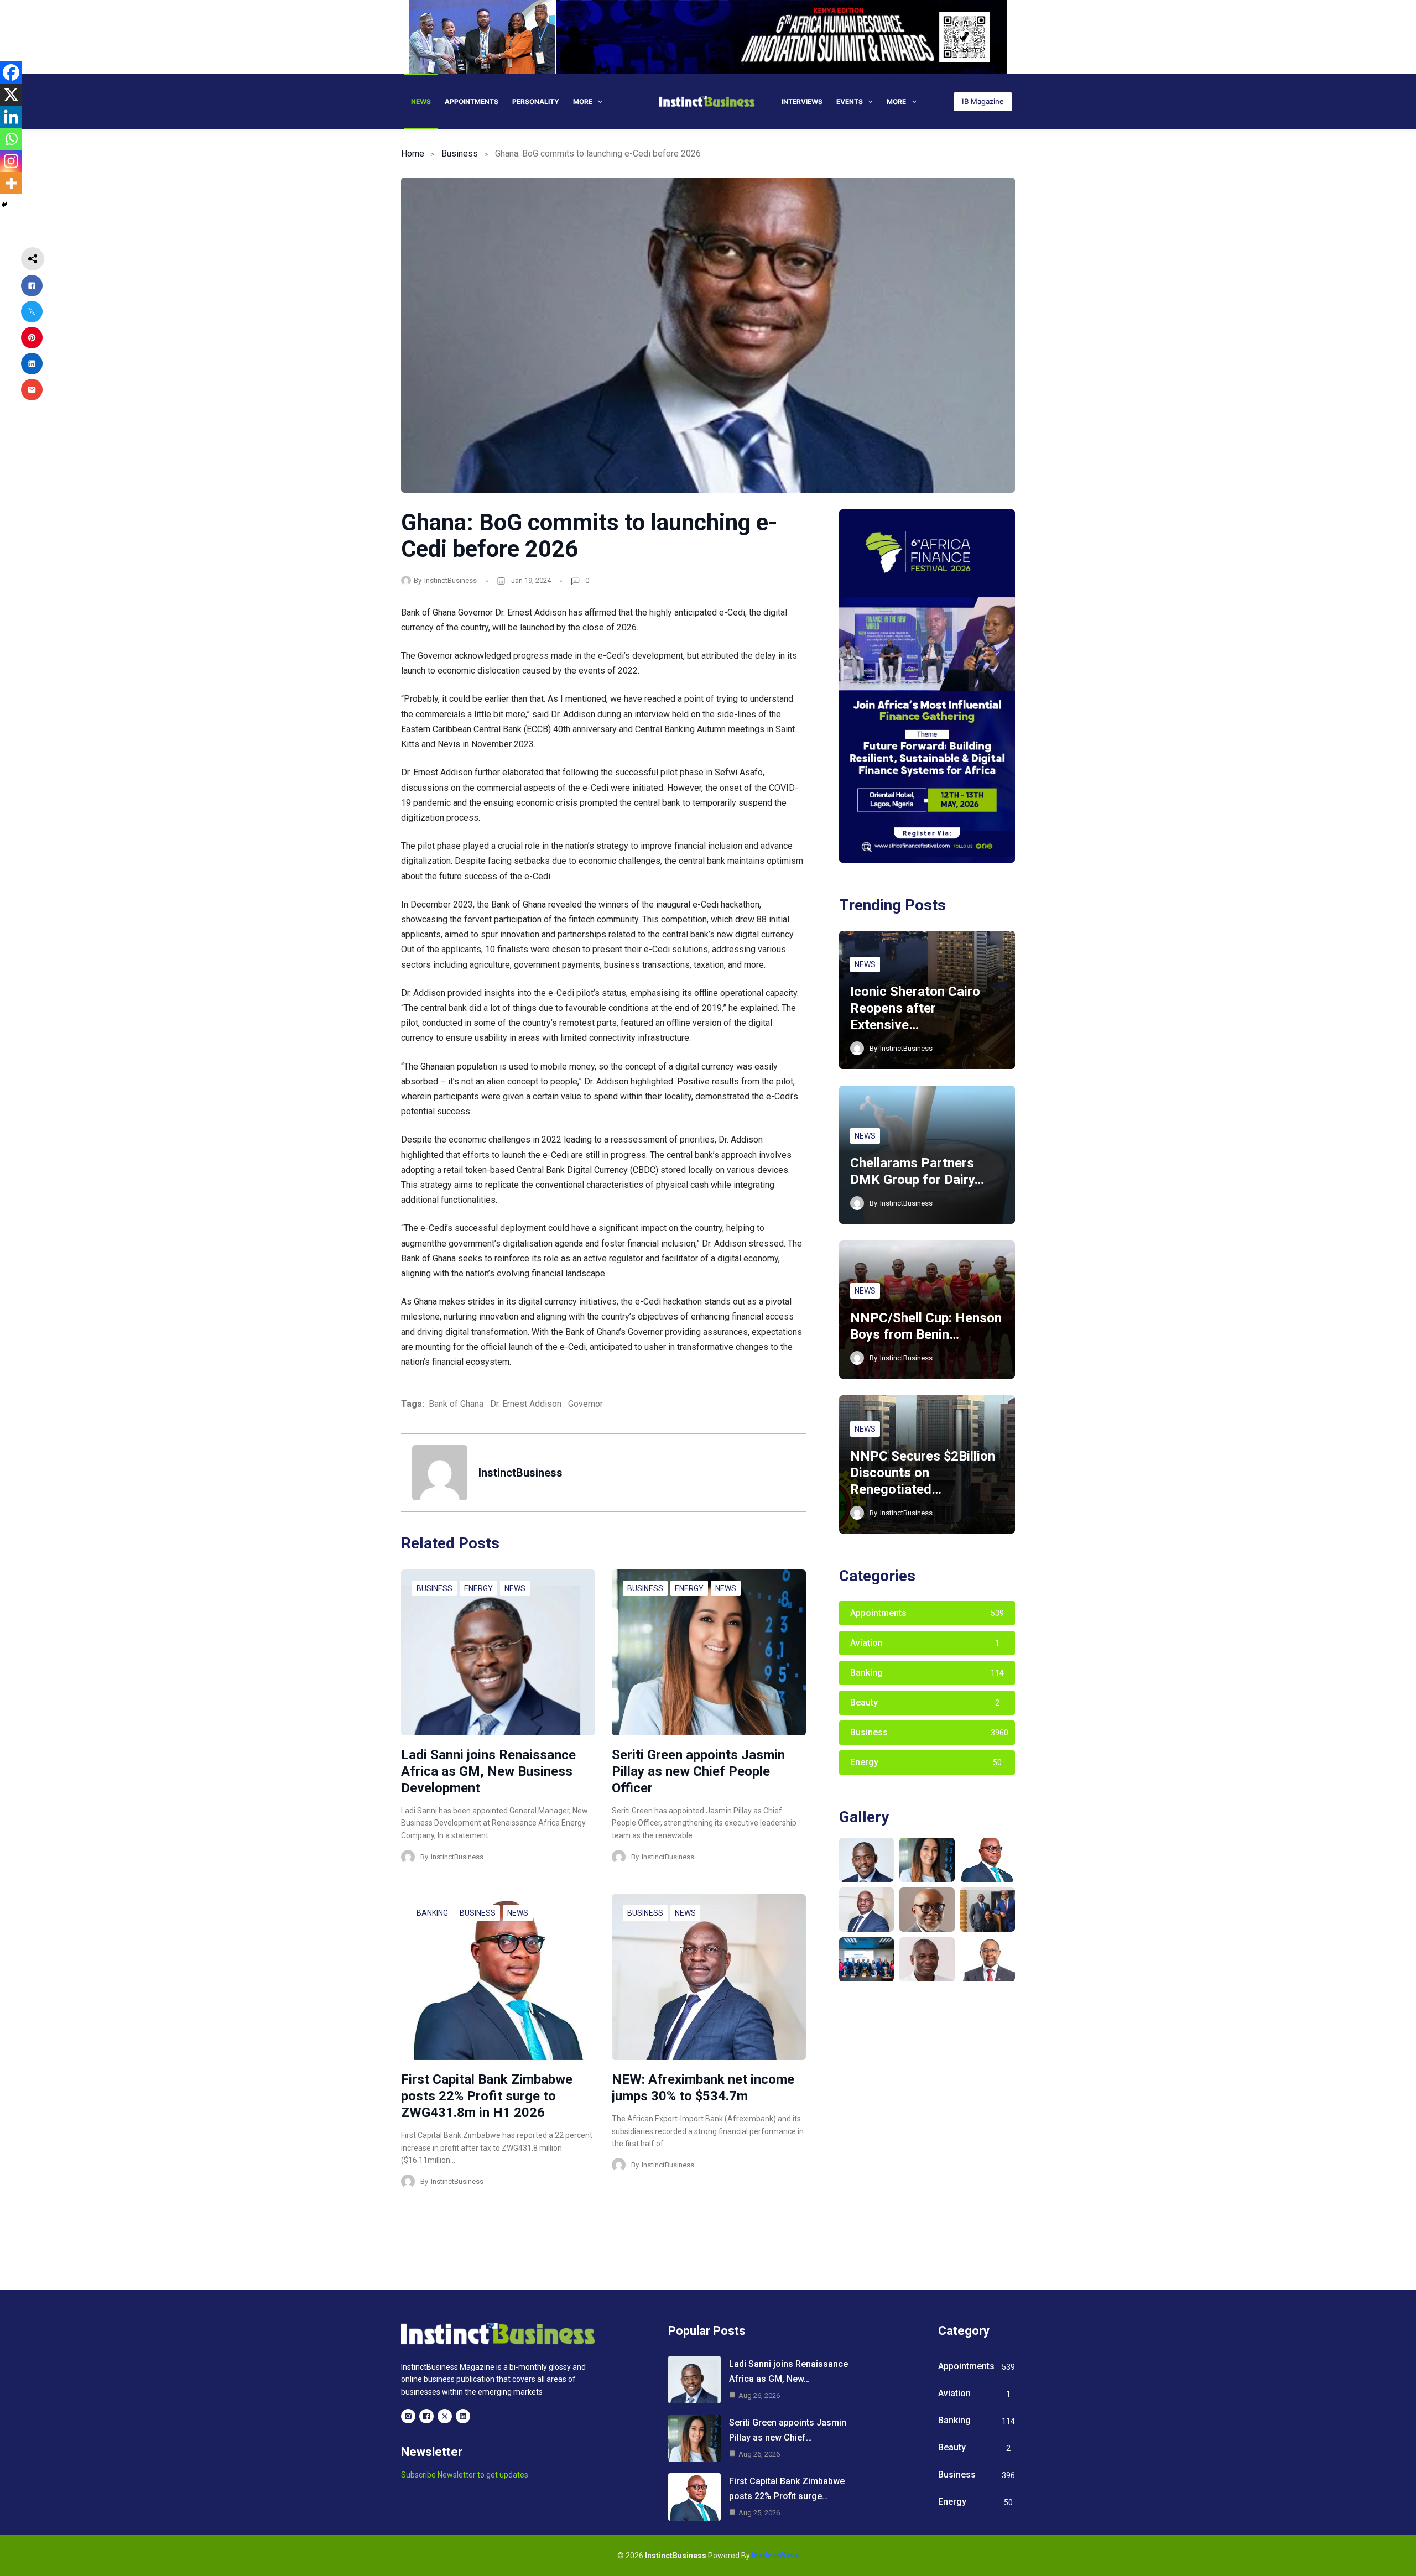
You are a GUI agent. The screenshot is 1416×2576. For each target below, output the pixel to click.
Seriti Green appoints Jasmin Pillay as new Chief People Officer (698, 1771)
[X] (11, 95)
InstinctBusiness (451, 580)
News (421, 101)
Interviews (802, 101)
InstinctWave (775, 2556)
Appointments (472, 101)
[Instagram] (11, 161)
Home (413, 153)
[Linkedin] (11, 117)
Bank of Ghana (456, 1404)
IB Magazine (983, 101)
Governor (585, 1404)
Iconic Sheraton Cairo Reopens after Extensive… (915, 1008)
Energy (478, 1588)
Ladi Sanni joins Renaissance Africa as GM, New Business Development (488, 1771)
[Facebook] (11, 72)
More (583, 101)
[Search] (938, 101)
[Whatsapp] (11, 139)
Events (850, 101)
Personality (536, 101)
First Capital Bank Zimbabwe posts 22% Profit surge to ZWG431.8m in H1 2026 (487, 2096)
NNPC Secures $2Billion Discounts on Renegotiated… (923, 1473)
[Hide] (4, 205)
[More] (11, 183)
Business (460, 153)
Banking (432, 1913)
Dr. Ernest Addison (526, 1404)
